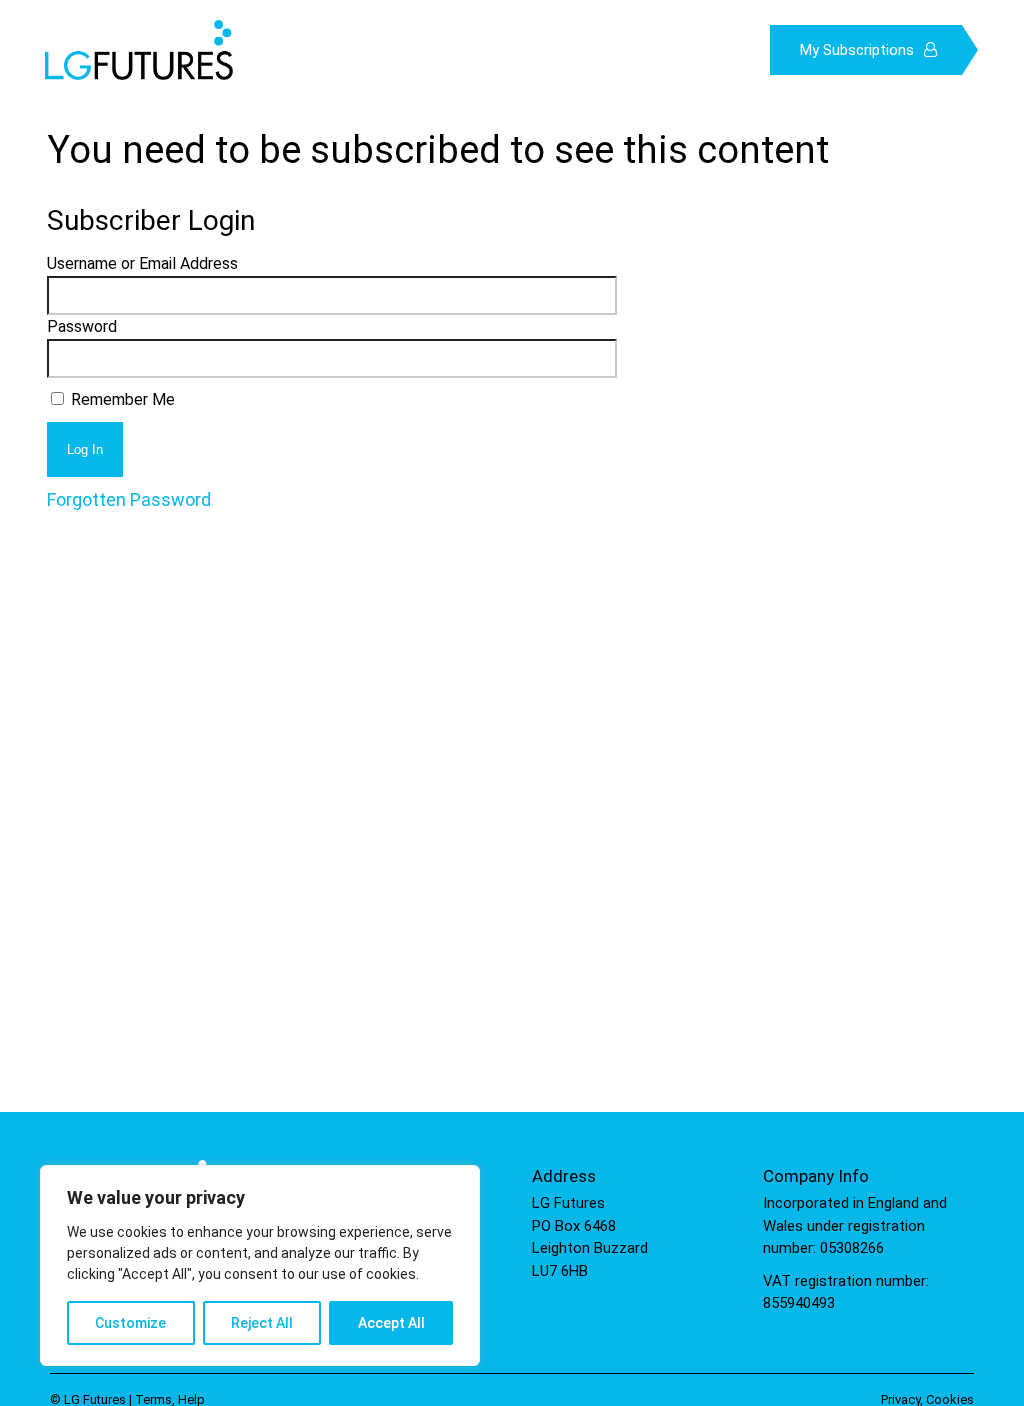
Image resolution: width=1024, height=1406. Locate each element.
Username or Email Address (142, 263)
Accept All (391, 1323)
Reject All (262, 1323)
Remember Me (121, 399)
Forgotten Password (129, 499)
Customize (130, 1323)
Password (82, 326)
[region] (260, 1265)
